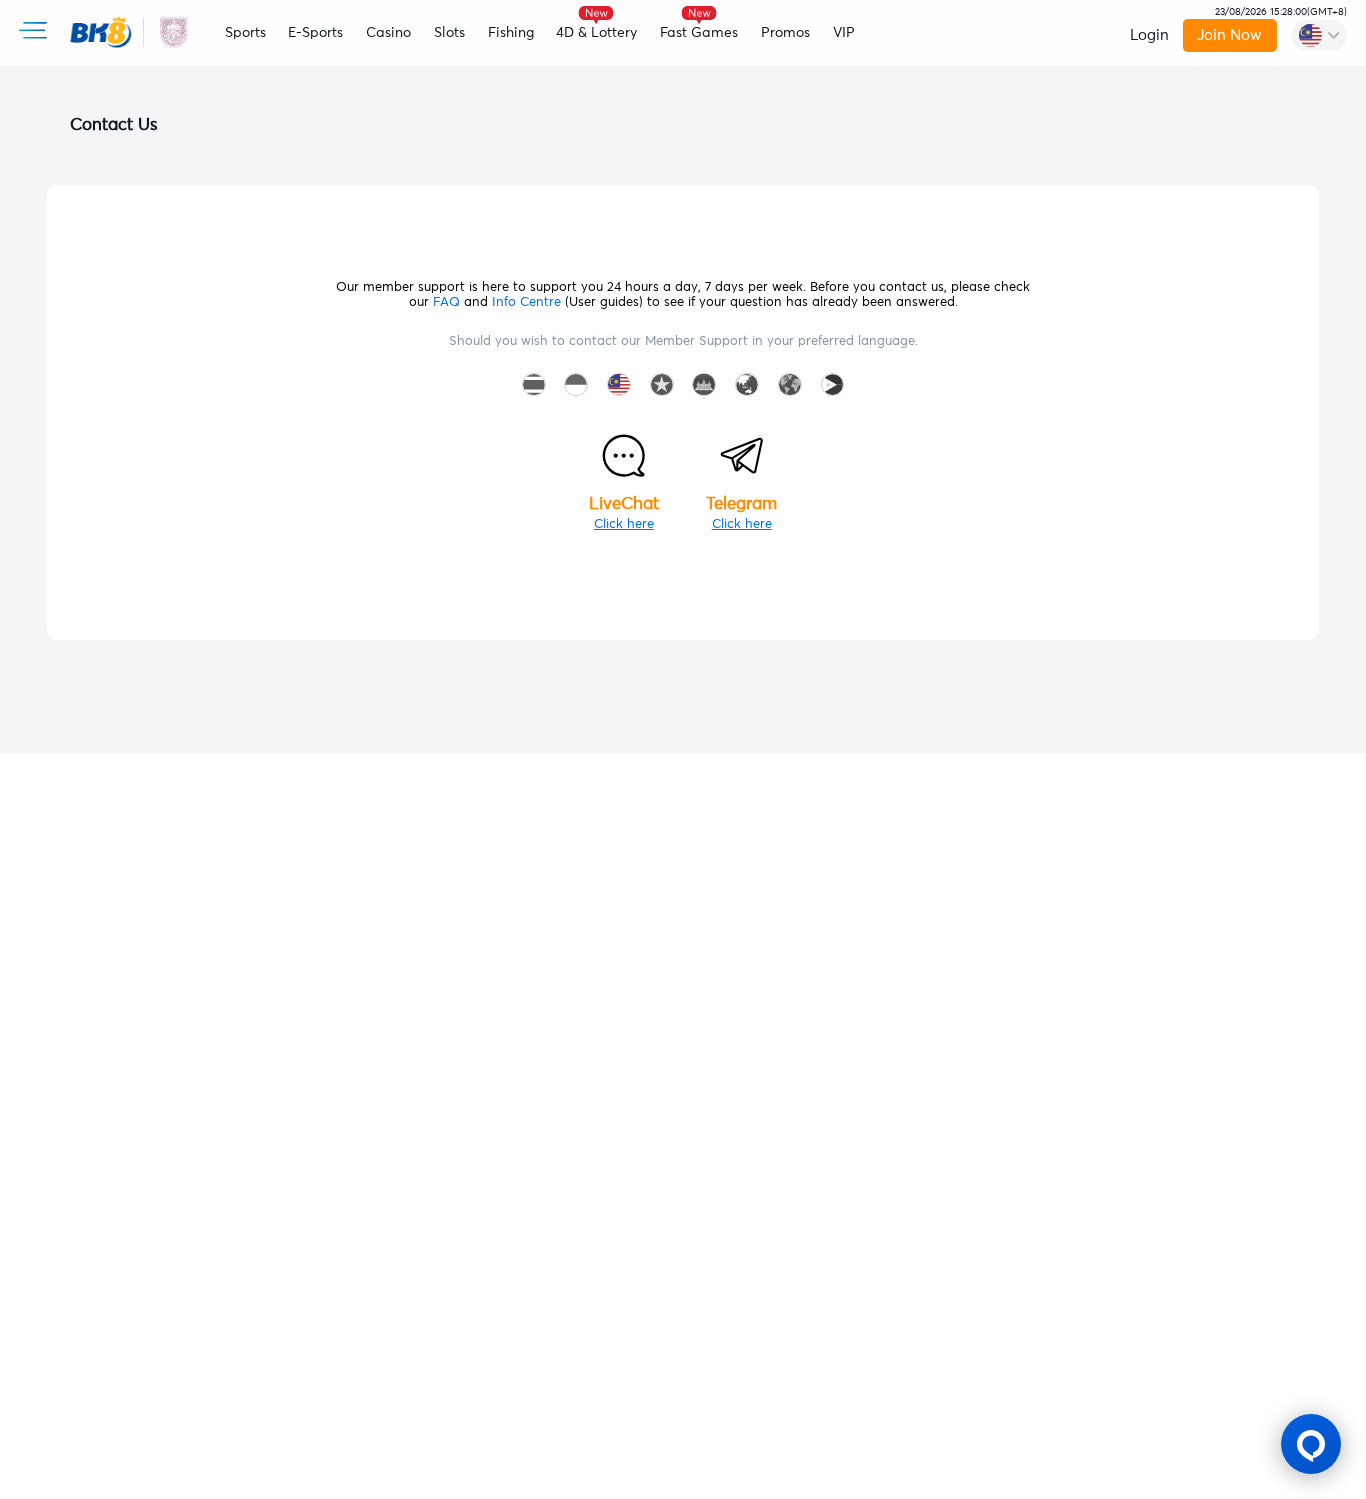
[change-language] (1319, 35)
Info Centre (526, 302)
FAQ (446, 302)
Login (1149, 35)
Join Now (1229, 35)
